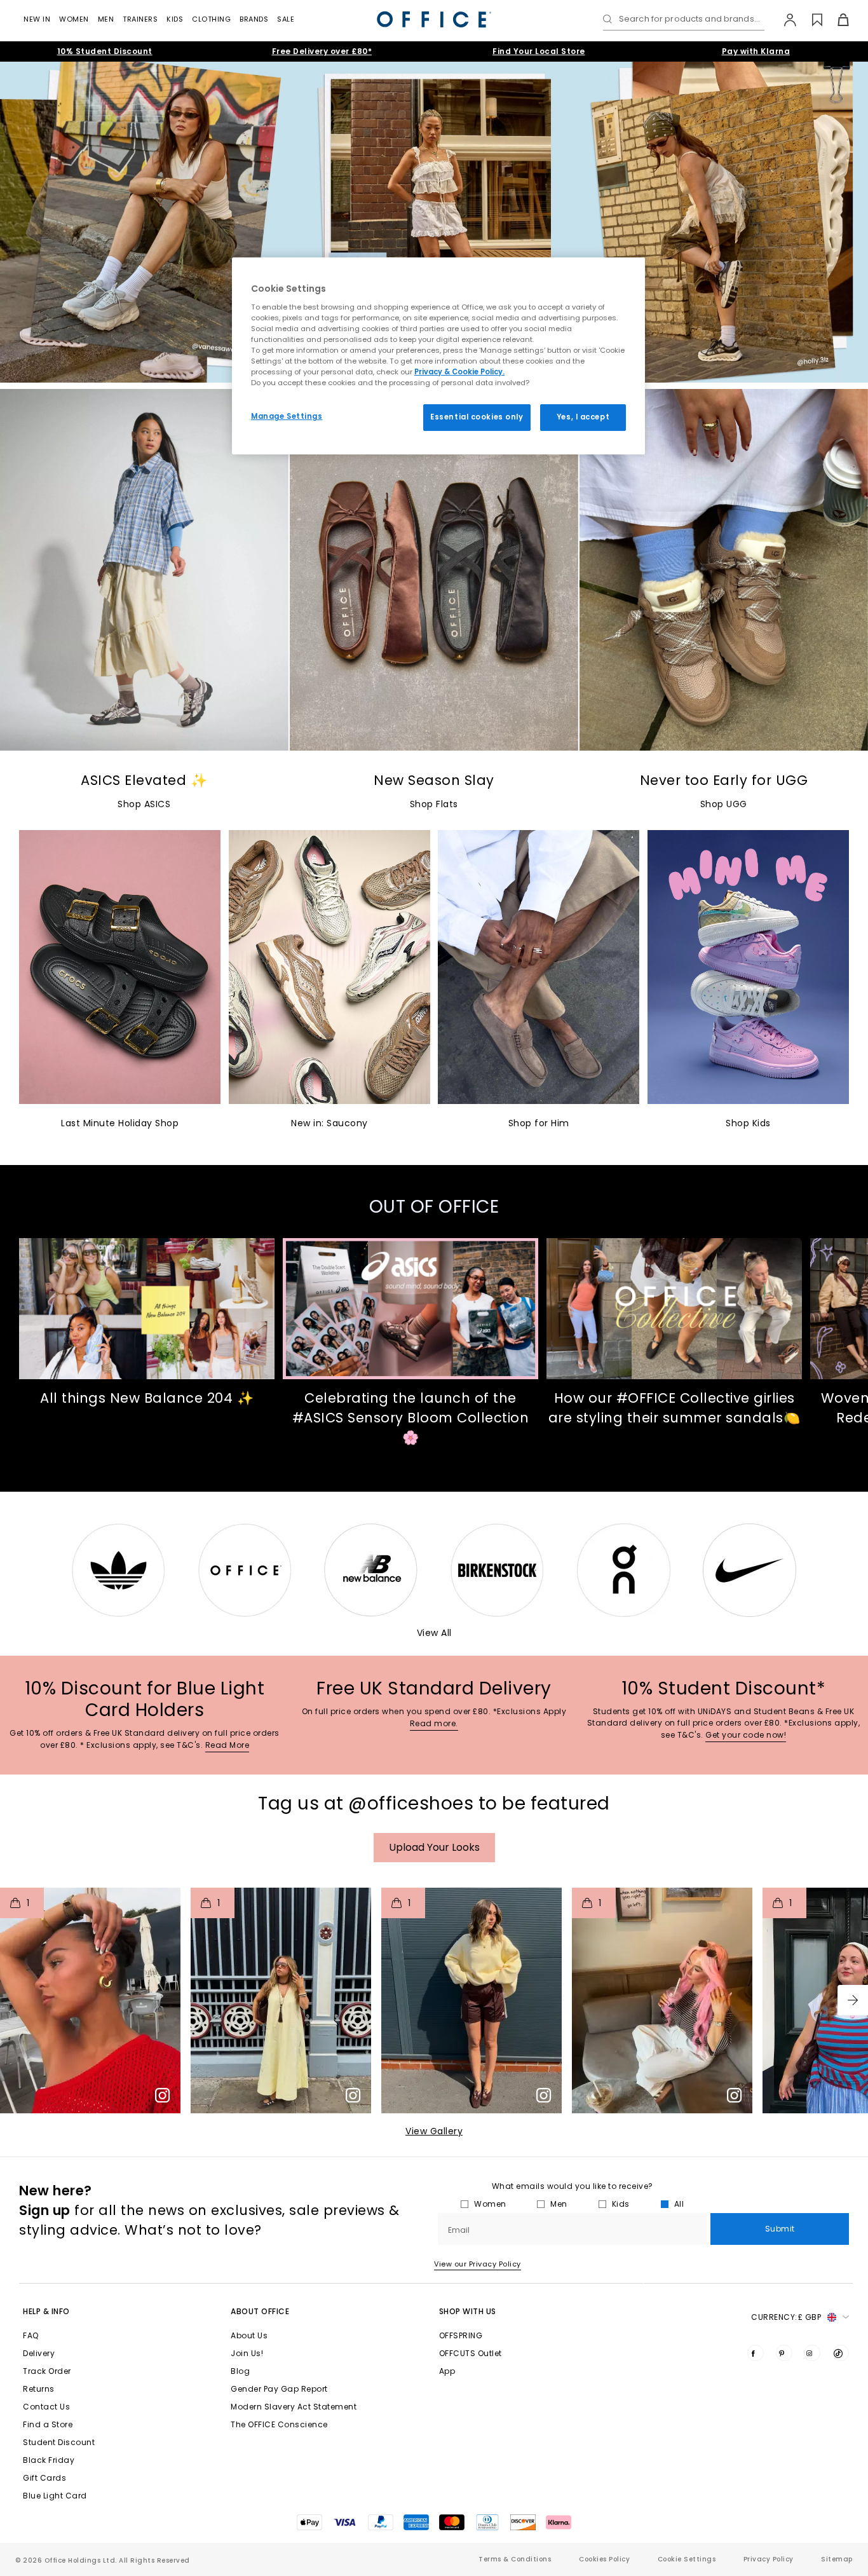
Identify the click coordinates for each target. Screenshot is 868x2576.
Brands (254, 19)
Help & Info (46, 2311)
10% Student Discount (105, 51)
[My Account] (784, 20)
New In (37, 19)
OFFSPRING (461, 2335)
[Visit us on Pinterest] (784, 2353)
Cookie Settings (687, 2559)
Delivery (39, 2353)
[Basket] (836, 20)
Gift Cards (44, 2478)
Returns (39, 2389)
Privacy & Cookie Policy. (459, 372)
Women (74, 19)
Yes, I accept (583, 417)
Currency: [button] (786, 2317)
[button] (853, 2000)
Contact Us (46, 2407)
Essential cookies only (477, 417)
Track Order (47, 2371)
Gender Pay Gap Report (279, 2389)
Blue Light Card (55, 2496)
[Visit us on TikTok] (841, 2353)
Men (106, 19)
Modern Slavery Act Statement (294, 2407)
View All (434, 1633)
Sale (286, 19)
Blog (240, 2371)
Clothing (211, 19)
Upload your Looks (434, 1847)
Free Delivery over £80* (322, 51)
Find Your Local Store (539, 51)
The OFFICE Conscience (279, 2424)
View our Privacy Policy (478, 2264)
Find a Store (48, 2424)
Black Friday (49, 2460)
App (447, 2371)
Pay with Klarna (756, 51)
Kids (175, 19)
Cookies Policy (604, 2559)
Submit (780, 2229)
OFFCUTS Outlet (471, 2353)
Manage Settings (287, 416)
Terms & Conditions (515, 2559)
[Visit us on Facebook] (756, 2353)
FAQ (31, 2335)
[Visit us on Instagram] (812, 2353)
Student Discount (59, 2442)
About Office (260, 2311)
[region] (438, 356)
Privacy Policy (769, 2559)
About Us (249, 2335)
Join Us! (247, 2353)
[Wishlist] (810, 20)
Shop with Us (468, 2311)
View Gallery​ (434, 2131)
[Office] (434, 19)
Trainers (140, 19)
